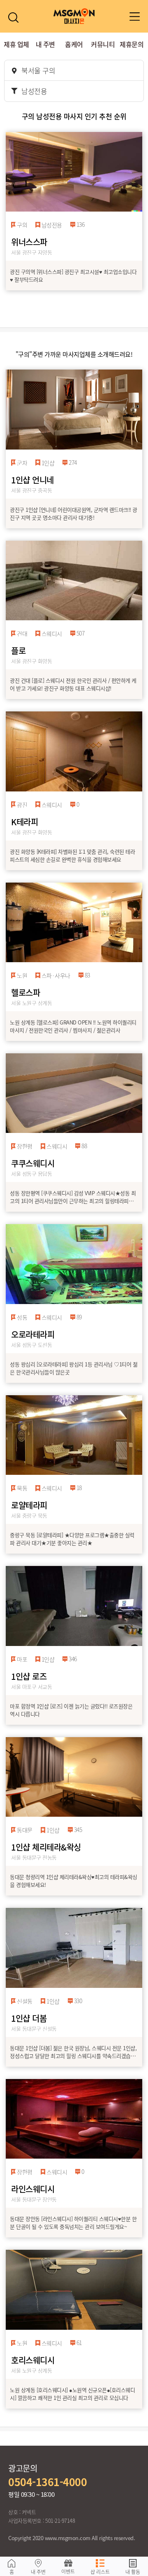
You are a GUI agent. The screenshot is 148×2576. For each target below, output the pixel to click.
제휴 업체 (16, 44)
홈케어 (74, 44)
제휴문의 (132, 44)
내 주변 (45, 44)
